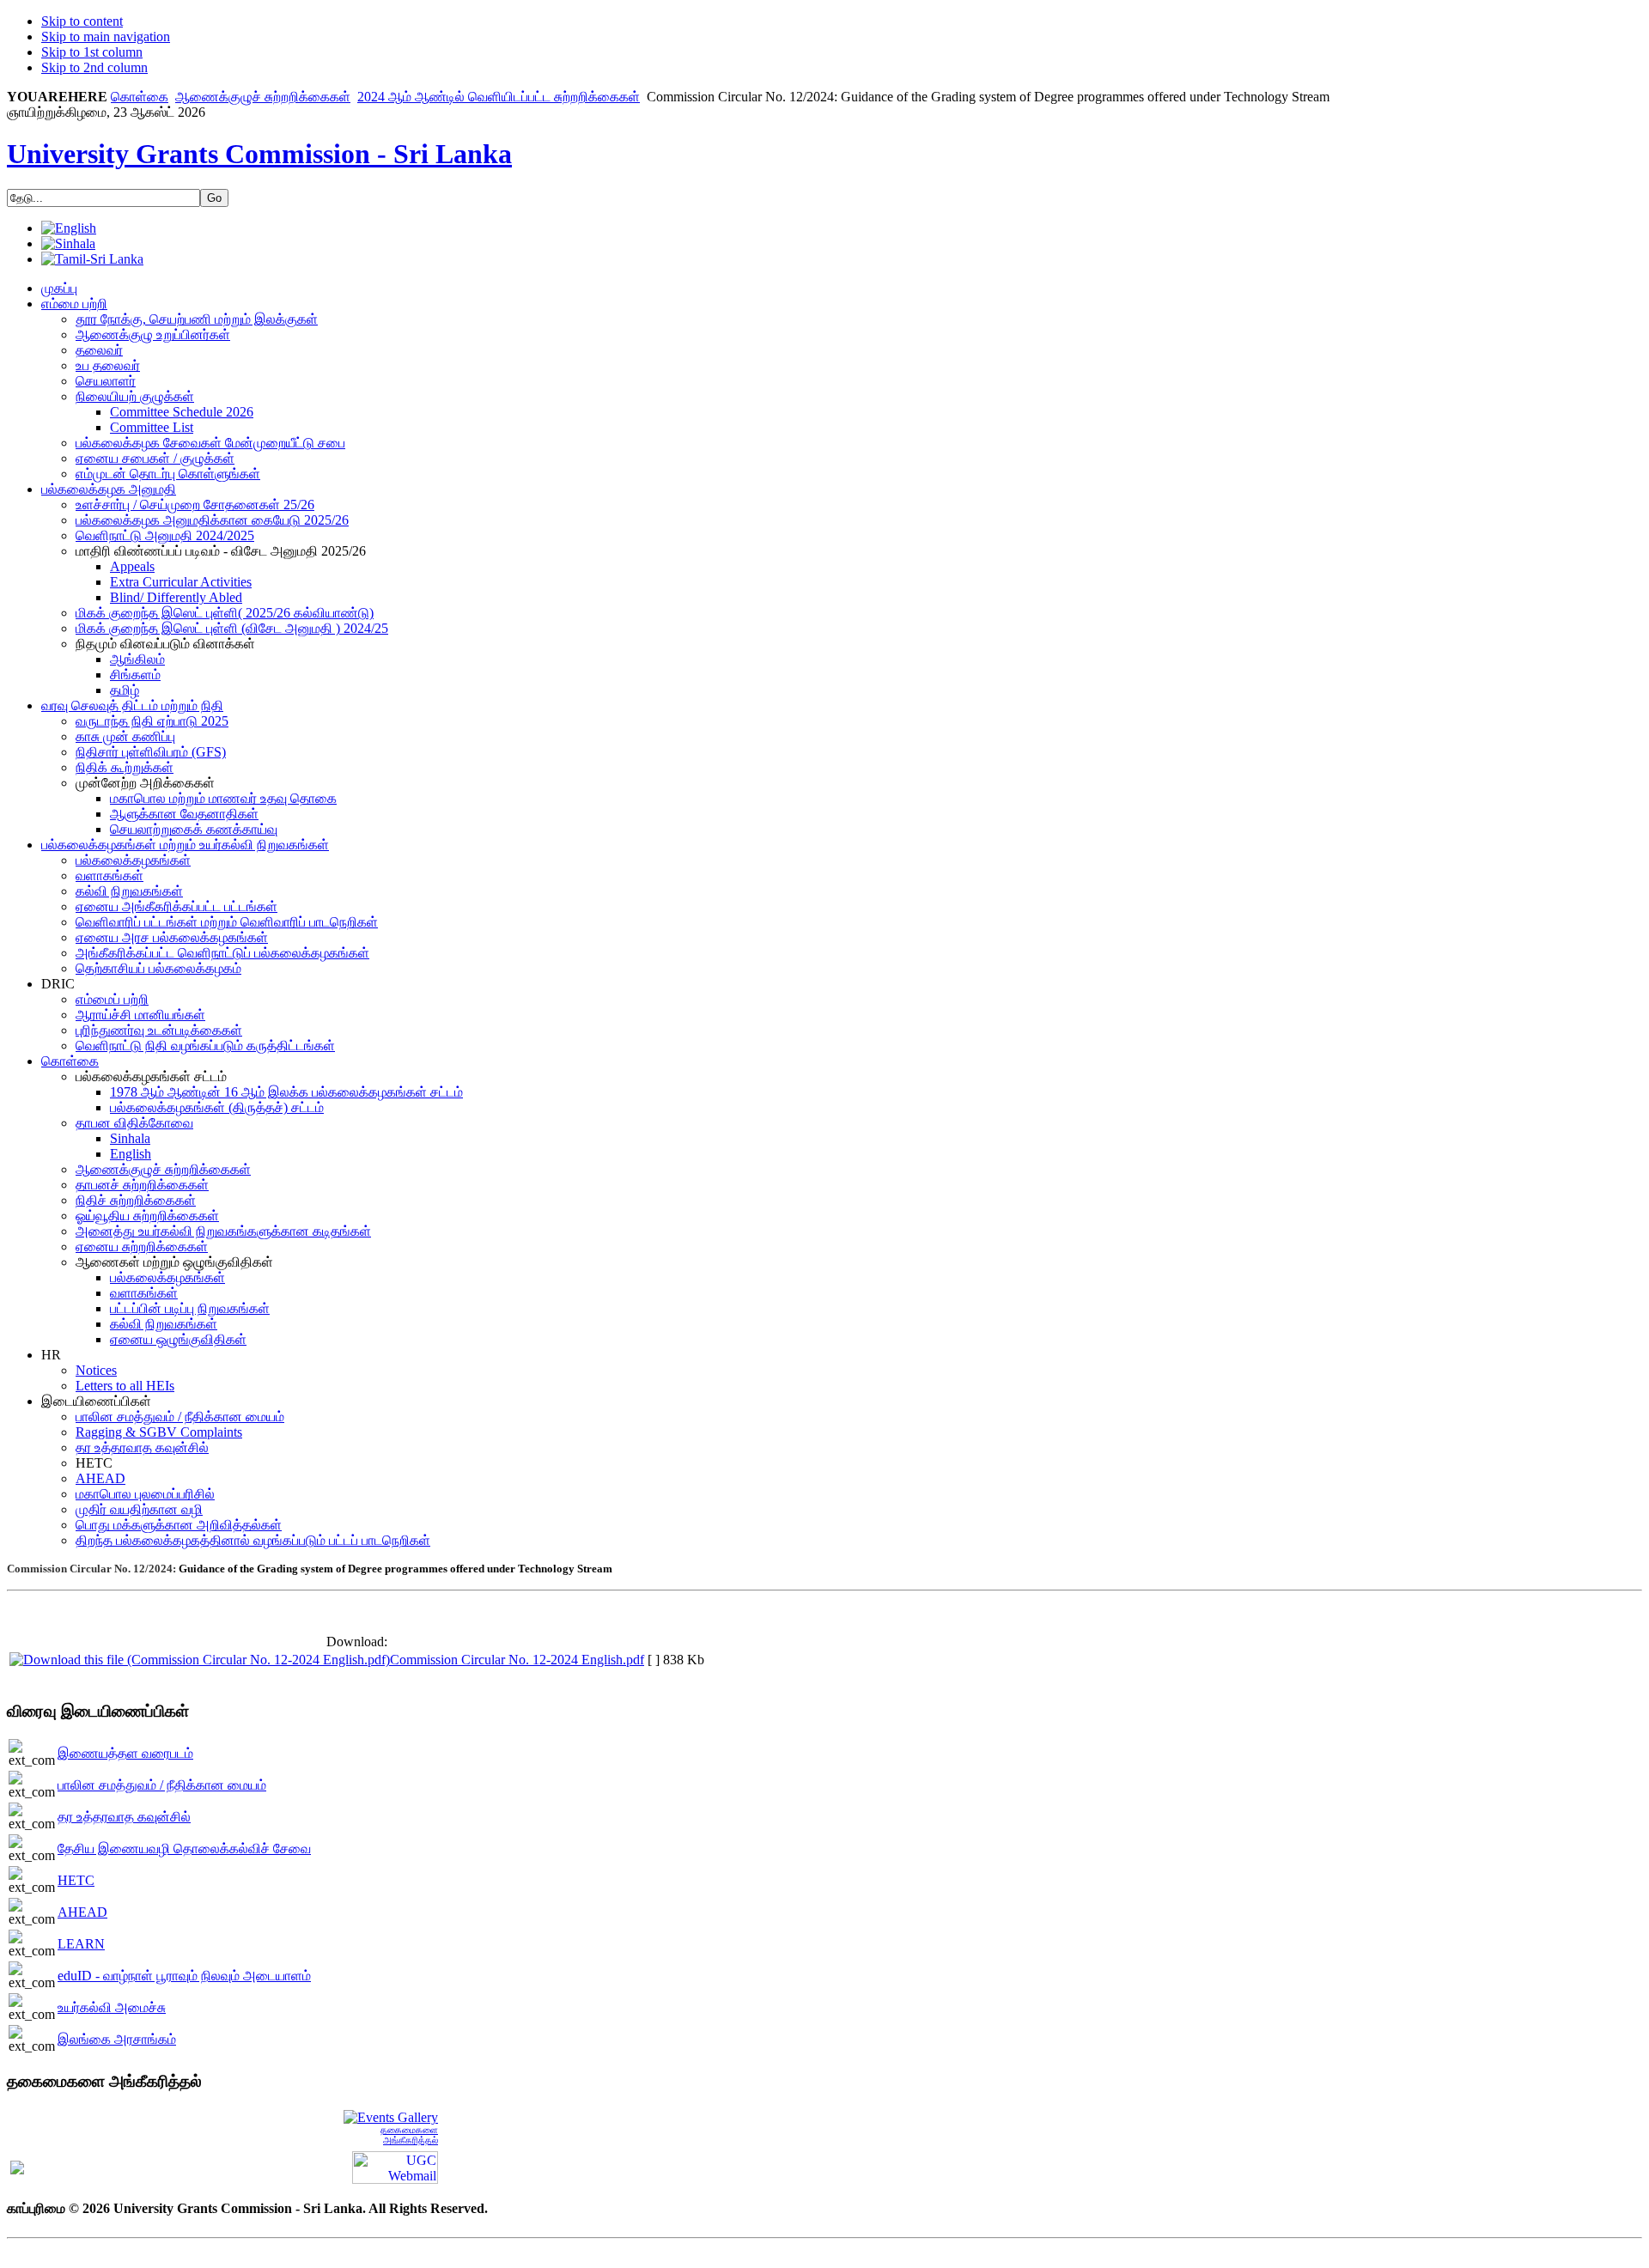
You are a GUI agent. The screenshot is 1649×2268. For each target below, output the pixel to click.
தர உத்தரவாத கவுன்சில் (124, 1817)
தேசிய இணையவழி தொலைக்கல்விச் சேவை (184, 1848)
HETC (76, 1880)
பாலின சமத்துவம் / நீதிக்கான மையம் (162, 1785)
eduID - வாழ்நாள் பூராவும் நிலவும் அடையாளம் (184, 1976)
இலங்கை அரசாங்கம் (117, 2039)
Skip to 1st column (92, 52)
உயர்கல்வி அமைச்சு (112, 2007)
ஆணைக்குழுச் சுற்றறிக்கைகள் (263, 97)
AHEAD (82, 1912)
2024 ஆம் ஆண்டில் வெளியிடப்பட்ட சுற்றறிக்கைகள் (499, 97)
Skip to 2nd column (94, 67)
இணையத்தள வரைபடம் (125, 1753)
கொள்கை (140, 97)
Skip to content (82, 21)
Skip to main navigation (106, 36)
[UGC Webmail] (395, 2166)
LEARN (81, 1944)
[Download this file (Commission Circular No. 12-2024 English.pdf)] (200, 1660)
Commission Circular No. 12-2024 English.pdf (517, 1660)
